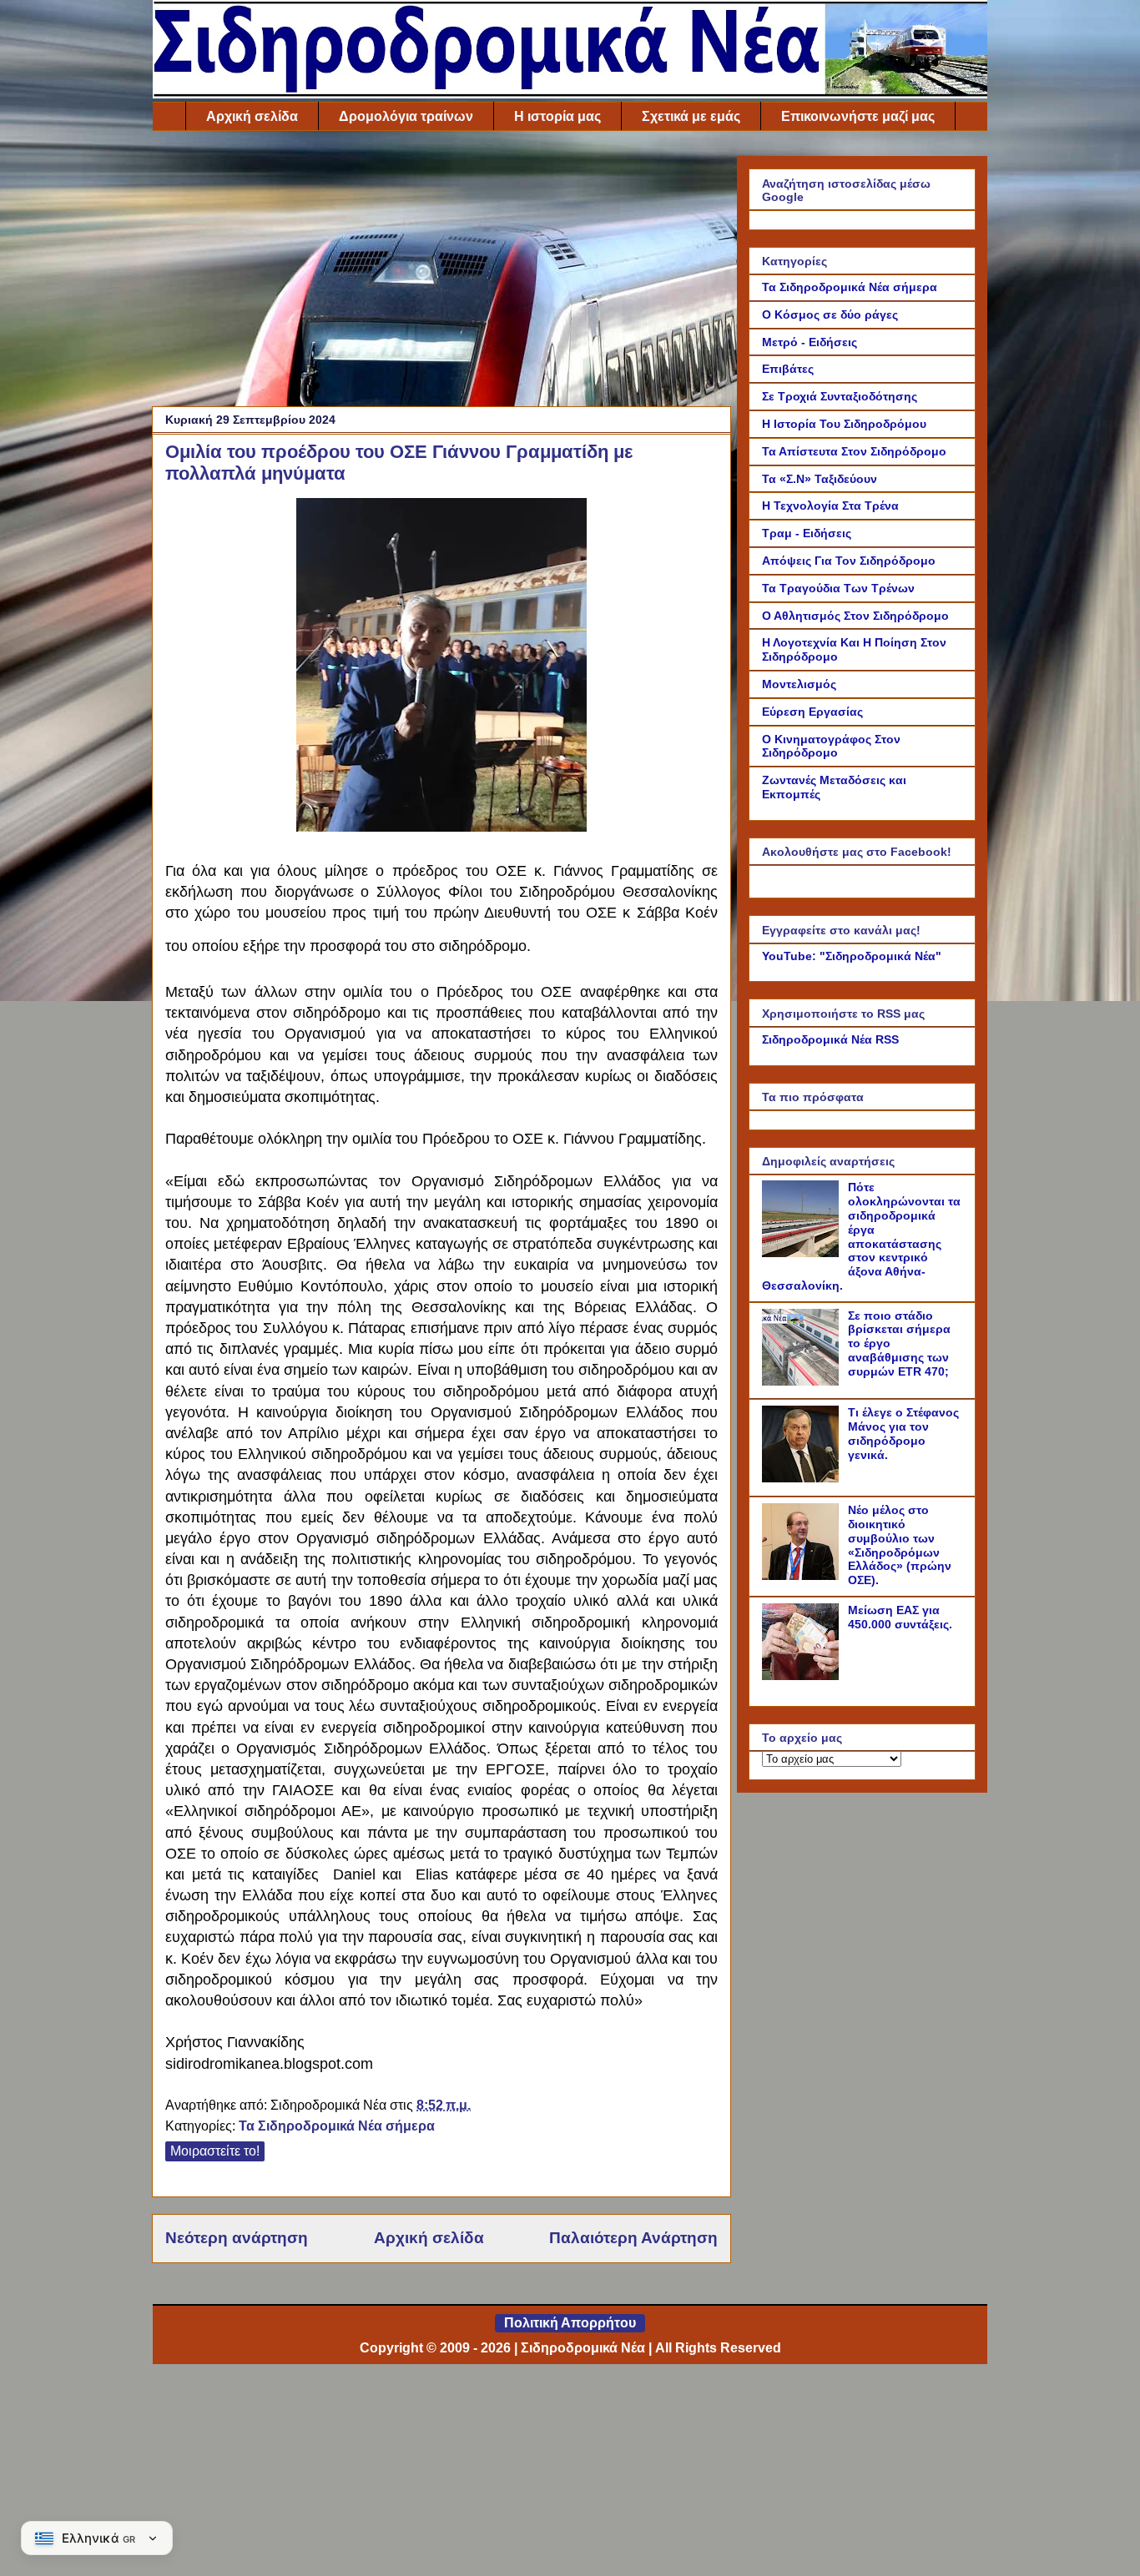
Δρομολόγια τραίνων (406, 116)
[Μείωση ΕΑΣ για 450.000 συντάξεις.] (803, 1676)
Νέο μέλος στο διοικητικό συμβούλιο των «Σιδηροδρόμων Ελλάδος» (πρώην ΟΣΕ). (900, 1545)
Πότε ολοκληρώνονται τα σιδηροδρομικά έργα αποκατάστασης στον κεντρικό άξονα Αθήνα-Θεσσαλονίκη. (861, 1236)
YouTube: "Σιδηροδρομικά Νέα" (852, 956)
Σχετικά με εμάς (691, 116)
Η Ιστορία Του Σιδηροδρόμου (844, 424)
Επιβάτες (788, 369)
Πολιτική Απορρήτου (570, 2323)
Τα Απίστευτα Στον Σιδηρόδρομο (854, 451)
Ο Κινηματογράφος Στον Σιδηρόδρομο (831, 746)
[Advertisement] (441, 273)
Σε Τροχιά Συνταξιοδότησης (840, 396)
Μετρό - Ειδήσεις (810, 342)
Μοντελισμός (799, 684)
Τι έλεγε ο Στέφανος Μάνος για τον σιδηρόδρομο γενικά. (903, 1433)
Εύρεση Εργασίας (812, 712)
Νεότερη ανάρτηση (237, 2238)
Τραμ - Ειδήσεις (807, 533)
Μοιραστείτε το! (215, 2151)
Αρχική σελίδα (252, 116)
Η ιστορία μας (557, 116)
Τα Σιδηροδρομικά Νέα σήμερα (337, 2126)
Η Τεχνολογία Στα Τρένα (830, 506)
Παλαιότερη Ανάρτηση (633, 2238)
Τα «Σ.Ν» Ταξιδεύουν (820, 479)
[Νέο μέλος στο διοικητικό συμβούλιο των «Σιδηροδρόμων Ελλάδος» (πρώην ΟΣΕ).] (803, 1576)
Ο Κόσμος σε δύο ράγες (830, 314)
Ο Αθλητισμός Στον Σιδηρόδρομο (855, 616)
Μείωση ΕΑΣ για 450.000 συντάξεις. (900, 1617)
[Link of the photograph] (441, 823)
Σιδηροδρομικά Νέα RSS (830, 1039)
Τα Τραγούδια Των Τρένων (838, 588)
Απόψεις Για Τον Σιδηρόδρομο (849, 561)
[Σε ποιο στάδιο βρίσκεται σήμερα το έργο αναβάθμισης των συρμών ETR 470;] (803, 1381)
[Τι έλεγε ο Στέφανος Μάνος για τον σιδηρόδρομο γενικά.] (803, 1478)
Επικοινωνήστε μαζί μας (858, 116)
